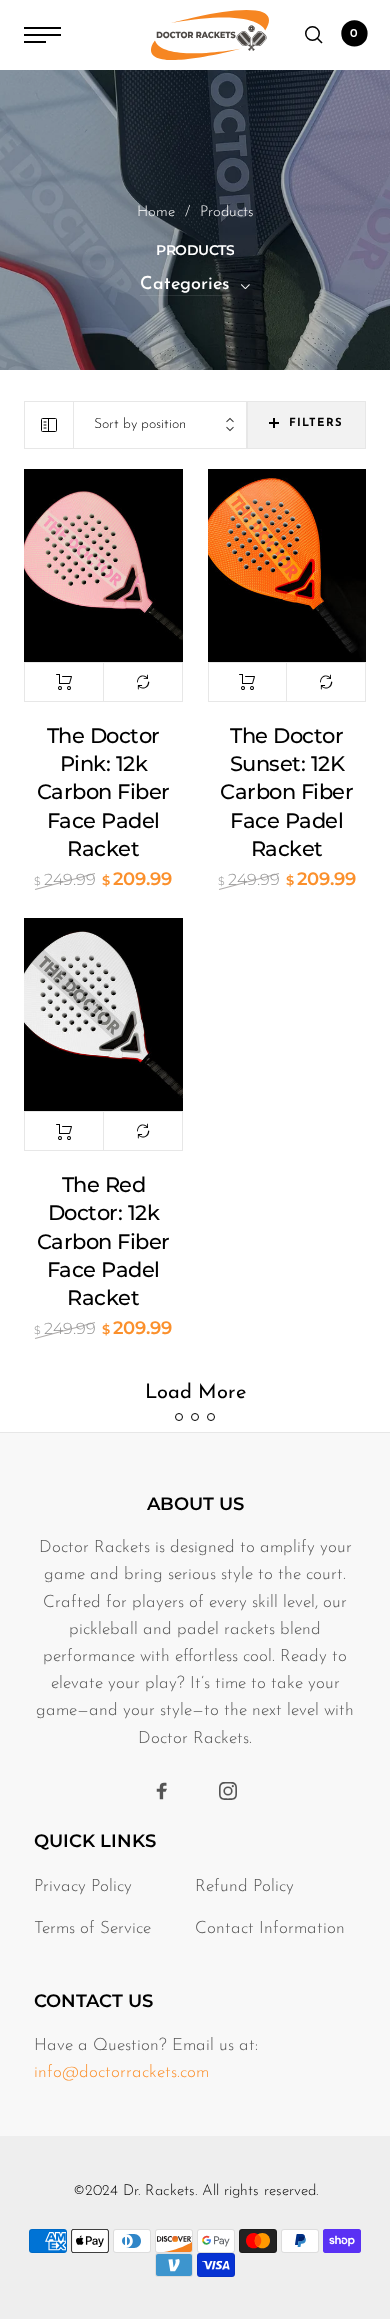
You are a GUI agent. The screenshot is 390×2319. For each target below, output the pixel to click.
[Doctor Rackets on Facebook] (162, 1791)
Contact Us (93, 2001)
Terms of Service (92, 1928)
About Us (195, 1504)
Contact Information (270, 1928)
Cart (354, 34)
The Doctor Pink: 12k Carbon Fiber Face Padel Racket (103, 792)
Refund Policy (244, 1886)
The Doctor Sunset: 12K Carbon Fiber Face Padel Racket (286, 792)
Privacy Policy (83, 1886)
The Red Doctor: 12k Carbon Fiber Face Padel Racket (103, 1241)
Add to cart (64, 682)
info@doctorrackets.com (121, 2072)
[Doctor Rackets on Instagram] (228, 1791)
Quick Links (95, 1841)
